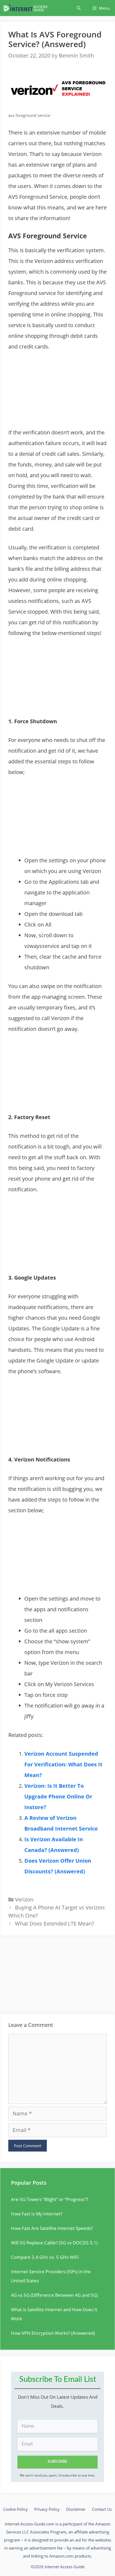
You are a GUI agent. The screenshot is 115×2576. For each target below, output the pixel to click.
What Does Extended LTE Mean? (55, 1924)
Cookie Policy (16, 2509)
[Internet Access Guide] (27, 8)
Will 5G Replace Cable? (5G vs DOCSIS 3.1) (54, 2243)
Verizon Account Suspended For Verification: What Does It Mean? (63, 1764)
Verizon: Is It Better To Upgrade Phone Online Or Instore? (58, 1796)
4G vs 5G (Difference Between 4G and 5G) (54, 2295)
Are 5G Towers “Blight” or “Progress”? (49, 2199)
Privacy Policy (47, 2509)
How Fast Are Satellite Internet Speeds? (52, 2228)
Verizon (24, 1899)
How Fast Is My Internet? (37, 2214)
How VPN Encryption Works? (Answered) (53, 2333)
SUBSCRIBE (57, 2462)
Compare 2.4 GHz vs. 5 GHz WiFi (45, 2257)
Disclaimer (76, 2509)
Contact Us (102, 2509)
